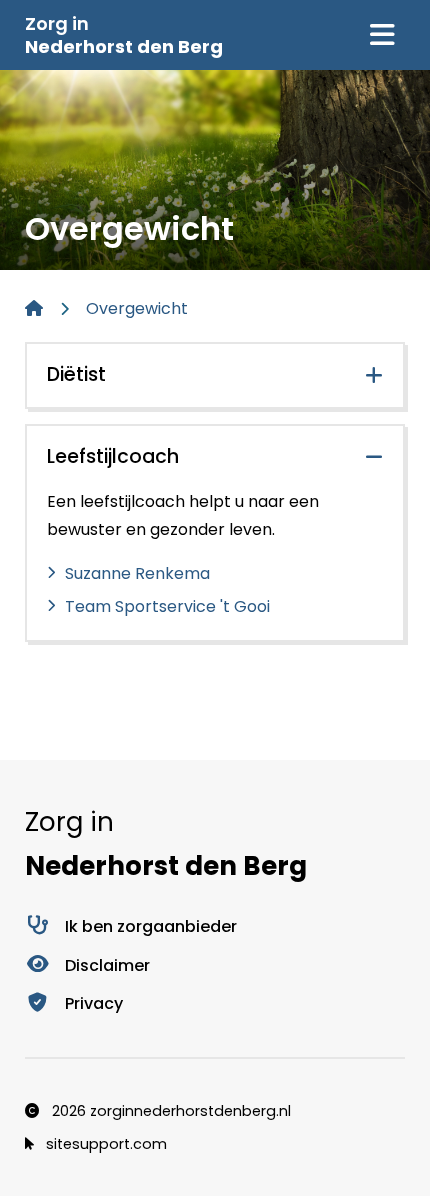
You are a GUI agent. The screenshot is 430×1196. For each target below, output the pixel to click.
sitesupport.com (104, 1144)
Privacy (94, 1003)
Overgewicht (137, 308)
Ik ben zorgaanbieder (151, 926)
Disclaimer (107, 965)
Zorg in (124, 35)
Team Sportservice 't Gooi (167, 606)
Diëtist (76, 374)
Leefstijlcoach (113, 456)
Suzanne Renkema (137, 573)
